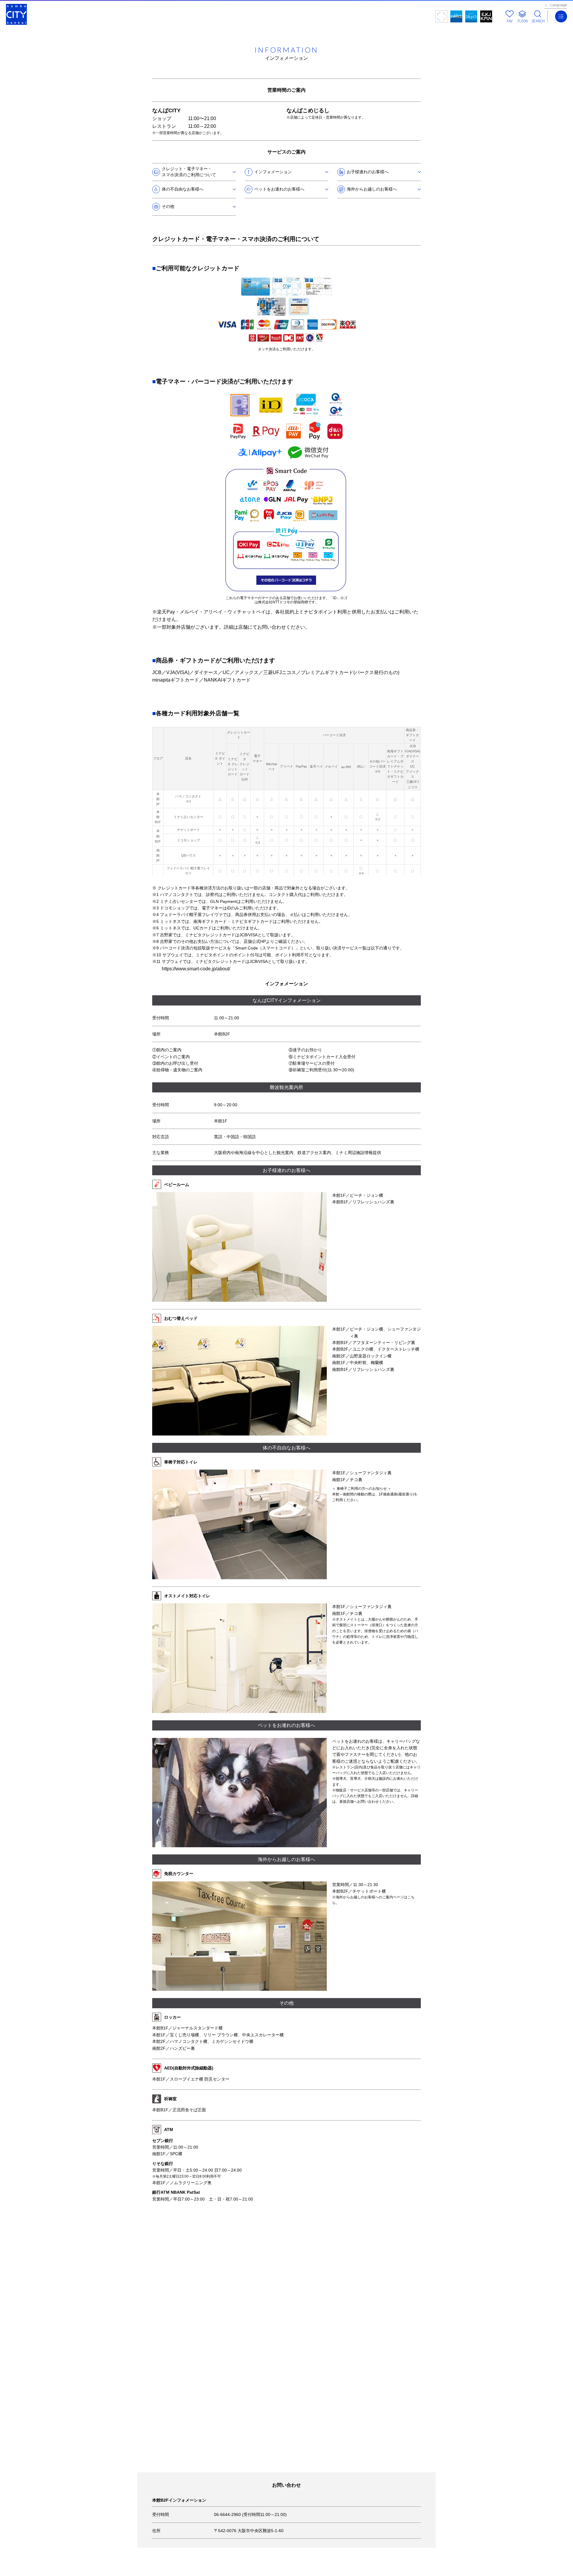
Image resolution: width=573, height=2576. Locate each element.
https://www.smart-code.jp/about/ (196, 969)
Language (559, 5)
